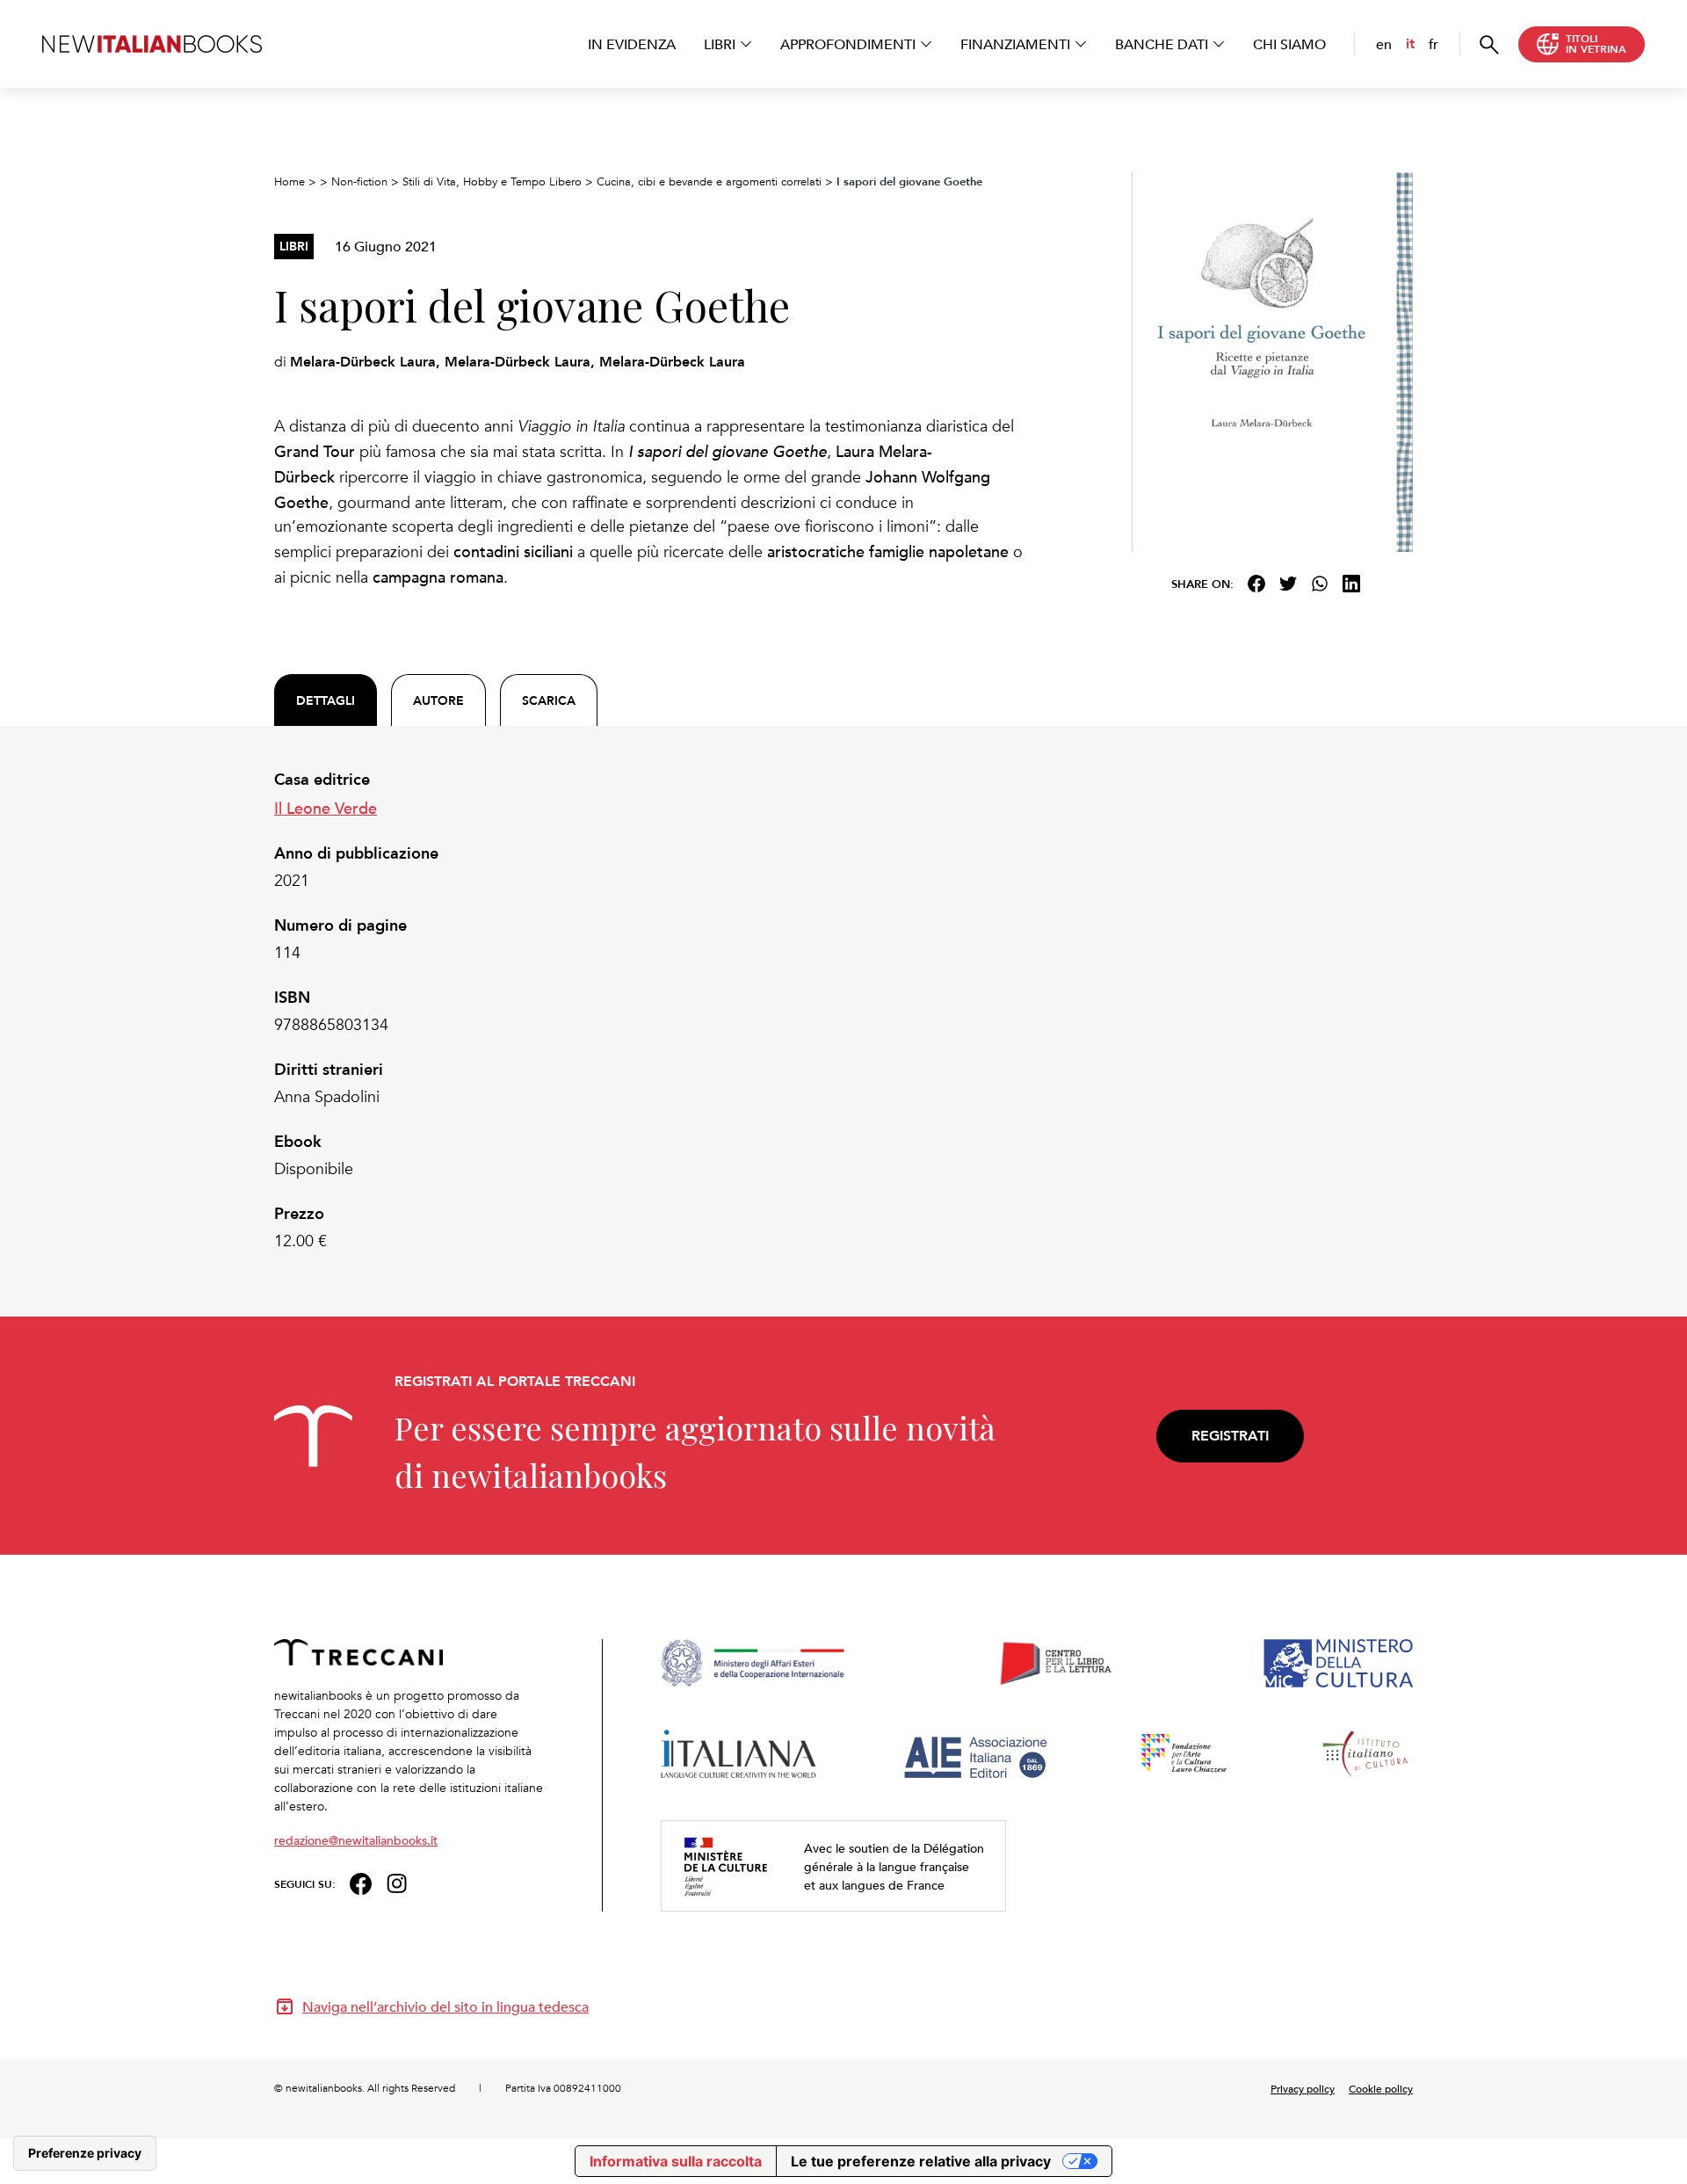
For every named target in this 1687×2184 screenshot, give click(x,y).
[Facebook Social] (361, 1882)
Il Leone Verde (326, 807)
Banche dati (1162, 44)
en (1384, 44)
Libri (720, 44)
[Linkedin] (1351, 584)
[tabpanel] (650, 1011)
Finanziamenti (1015, 44)
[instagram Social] (397, 1882)
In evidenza (632, 44)
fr (1434, 44)
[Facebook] (1256, 584)
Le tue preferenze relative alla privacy (921, 2161)
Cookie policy (1381, 2088)
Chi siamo (1289, 44)
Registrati (1230, 1436)
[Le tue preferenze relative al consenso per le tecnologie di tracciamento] (85, 2153)
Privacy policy (1303, 2088)
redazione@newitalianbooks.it (356, 1840)
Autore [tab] (438, 700)
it (1410, 44)
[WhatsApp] (1320, 584)
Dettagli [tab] (326, 700)
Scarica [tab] (549, 700)
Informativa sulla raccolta (676, 2161)
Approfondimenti (848, 44)
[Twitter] (1288, 584)
